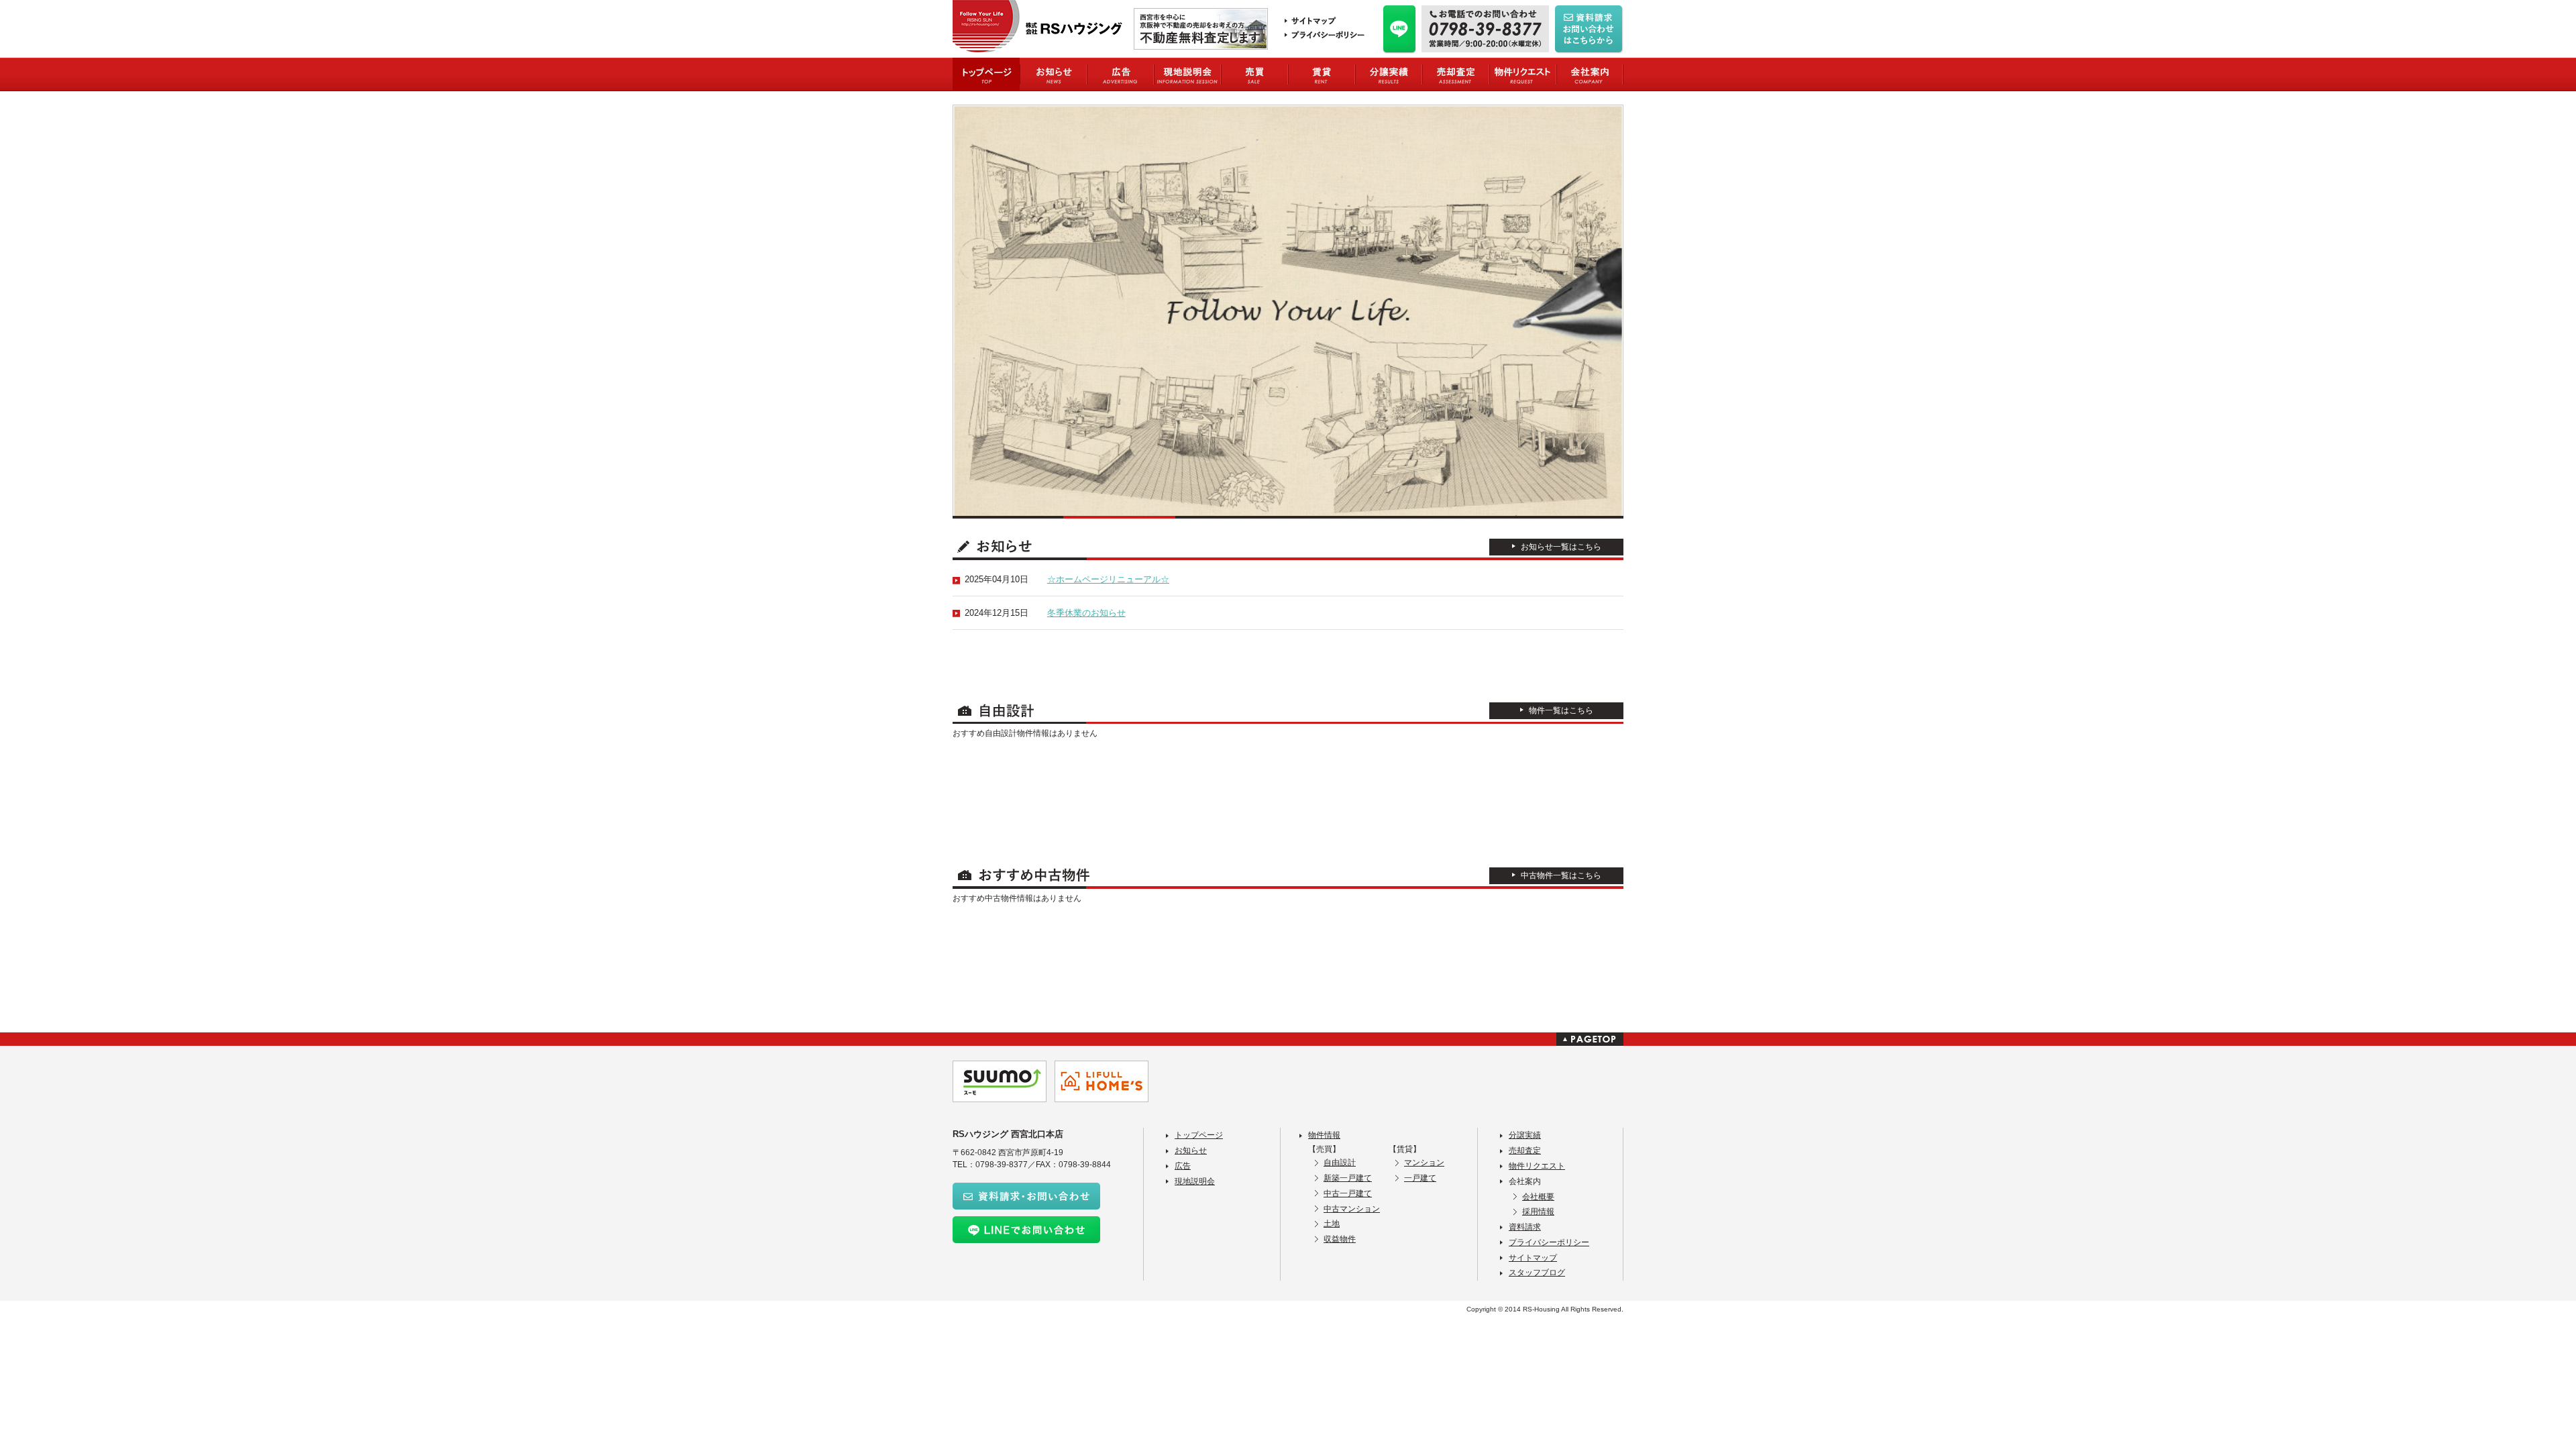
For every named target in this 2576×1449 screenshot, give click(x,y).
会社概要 (1538, 1197)
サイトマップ (1533, 1258)
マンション (1424, 1163)
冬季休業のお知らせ (1086, 613)
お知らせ (1191, 1150)
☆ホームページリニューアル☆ (1108, 579)
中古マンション (1352, 1209)
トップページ (1199, 1135)
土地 (1332, 1224)
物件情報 (1324, 1135)
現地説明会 (1195, 1181)
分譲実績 (1525, 1135)
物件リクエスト (1537, 1166)
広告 (1183, 1166)
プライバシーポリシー (1549, 1242)
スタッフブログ (1537, 1273)
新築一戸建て (1348, 1178)
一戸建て (1420, 1178)
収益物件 (1340, 1239)
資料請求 (1525, 1227)
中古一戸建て (1348, 1193)
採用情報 (1538, 1212)
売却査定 (1525, 1150)
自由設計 (1340, 1163)
